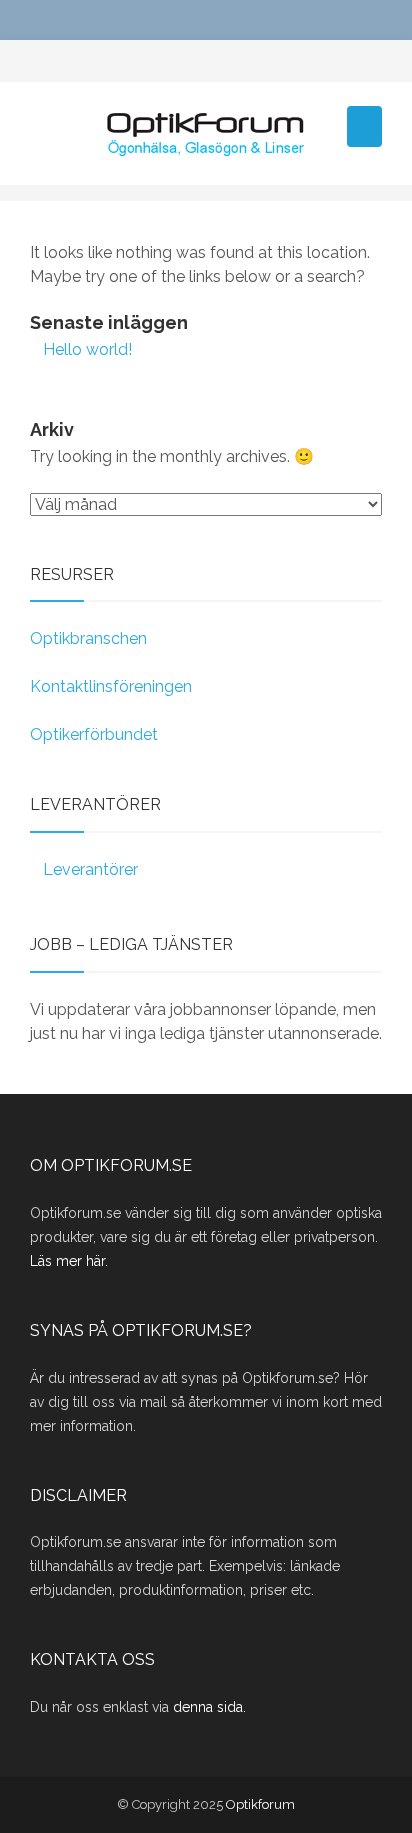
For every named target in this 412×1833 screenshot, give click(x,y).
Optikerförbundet (94, 734)
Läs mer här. (69, 1261)
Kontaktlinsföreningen (111, 686)
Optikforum (260, 1804)
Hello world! (87, 349)
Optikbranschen (88, 638)
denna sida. (209, 1707)
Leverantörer (90, 869)
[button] (364, 126)
